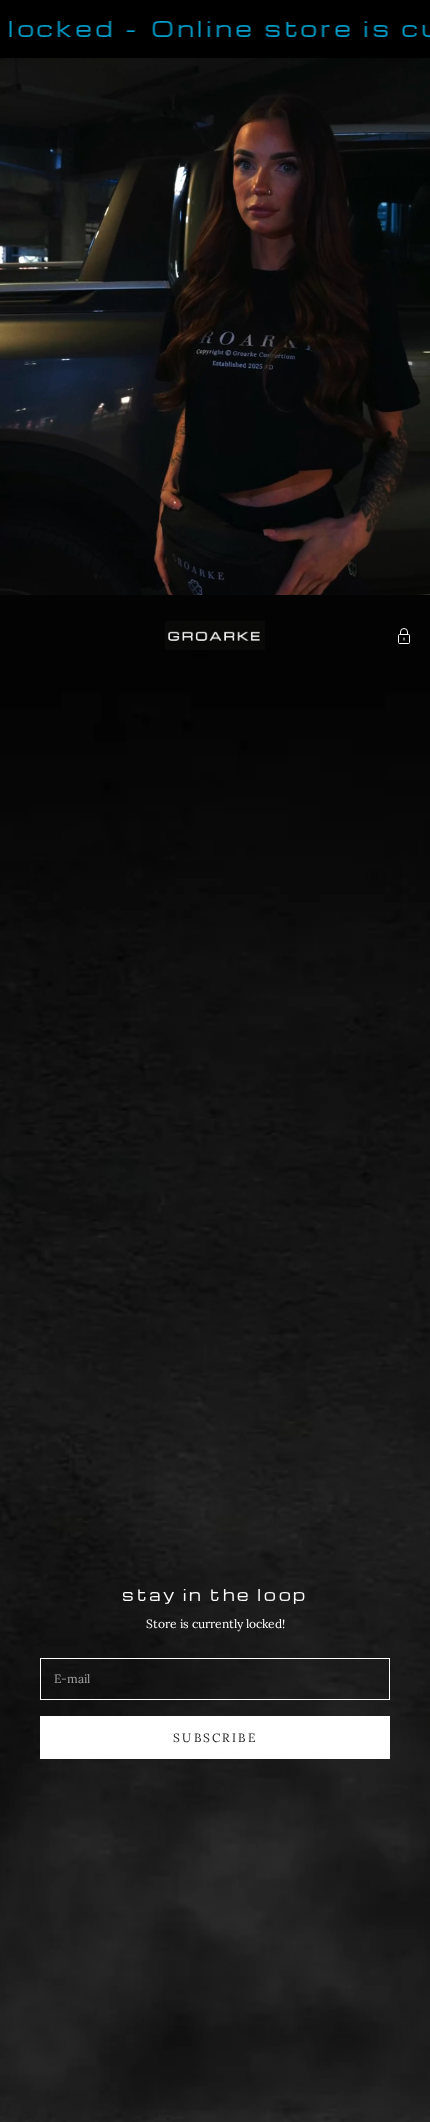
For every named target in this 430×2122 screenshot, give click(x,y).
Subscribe (214, 1737)
